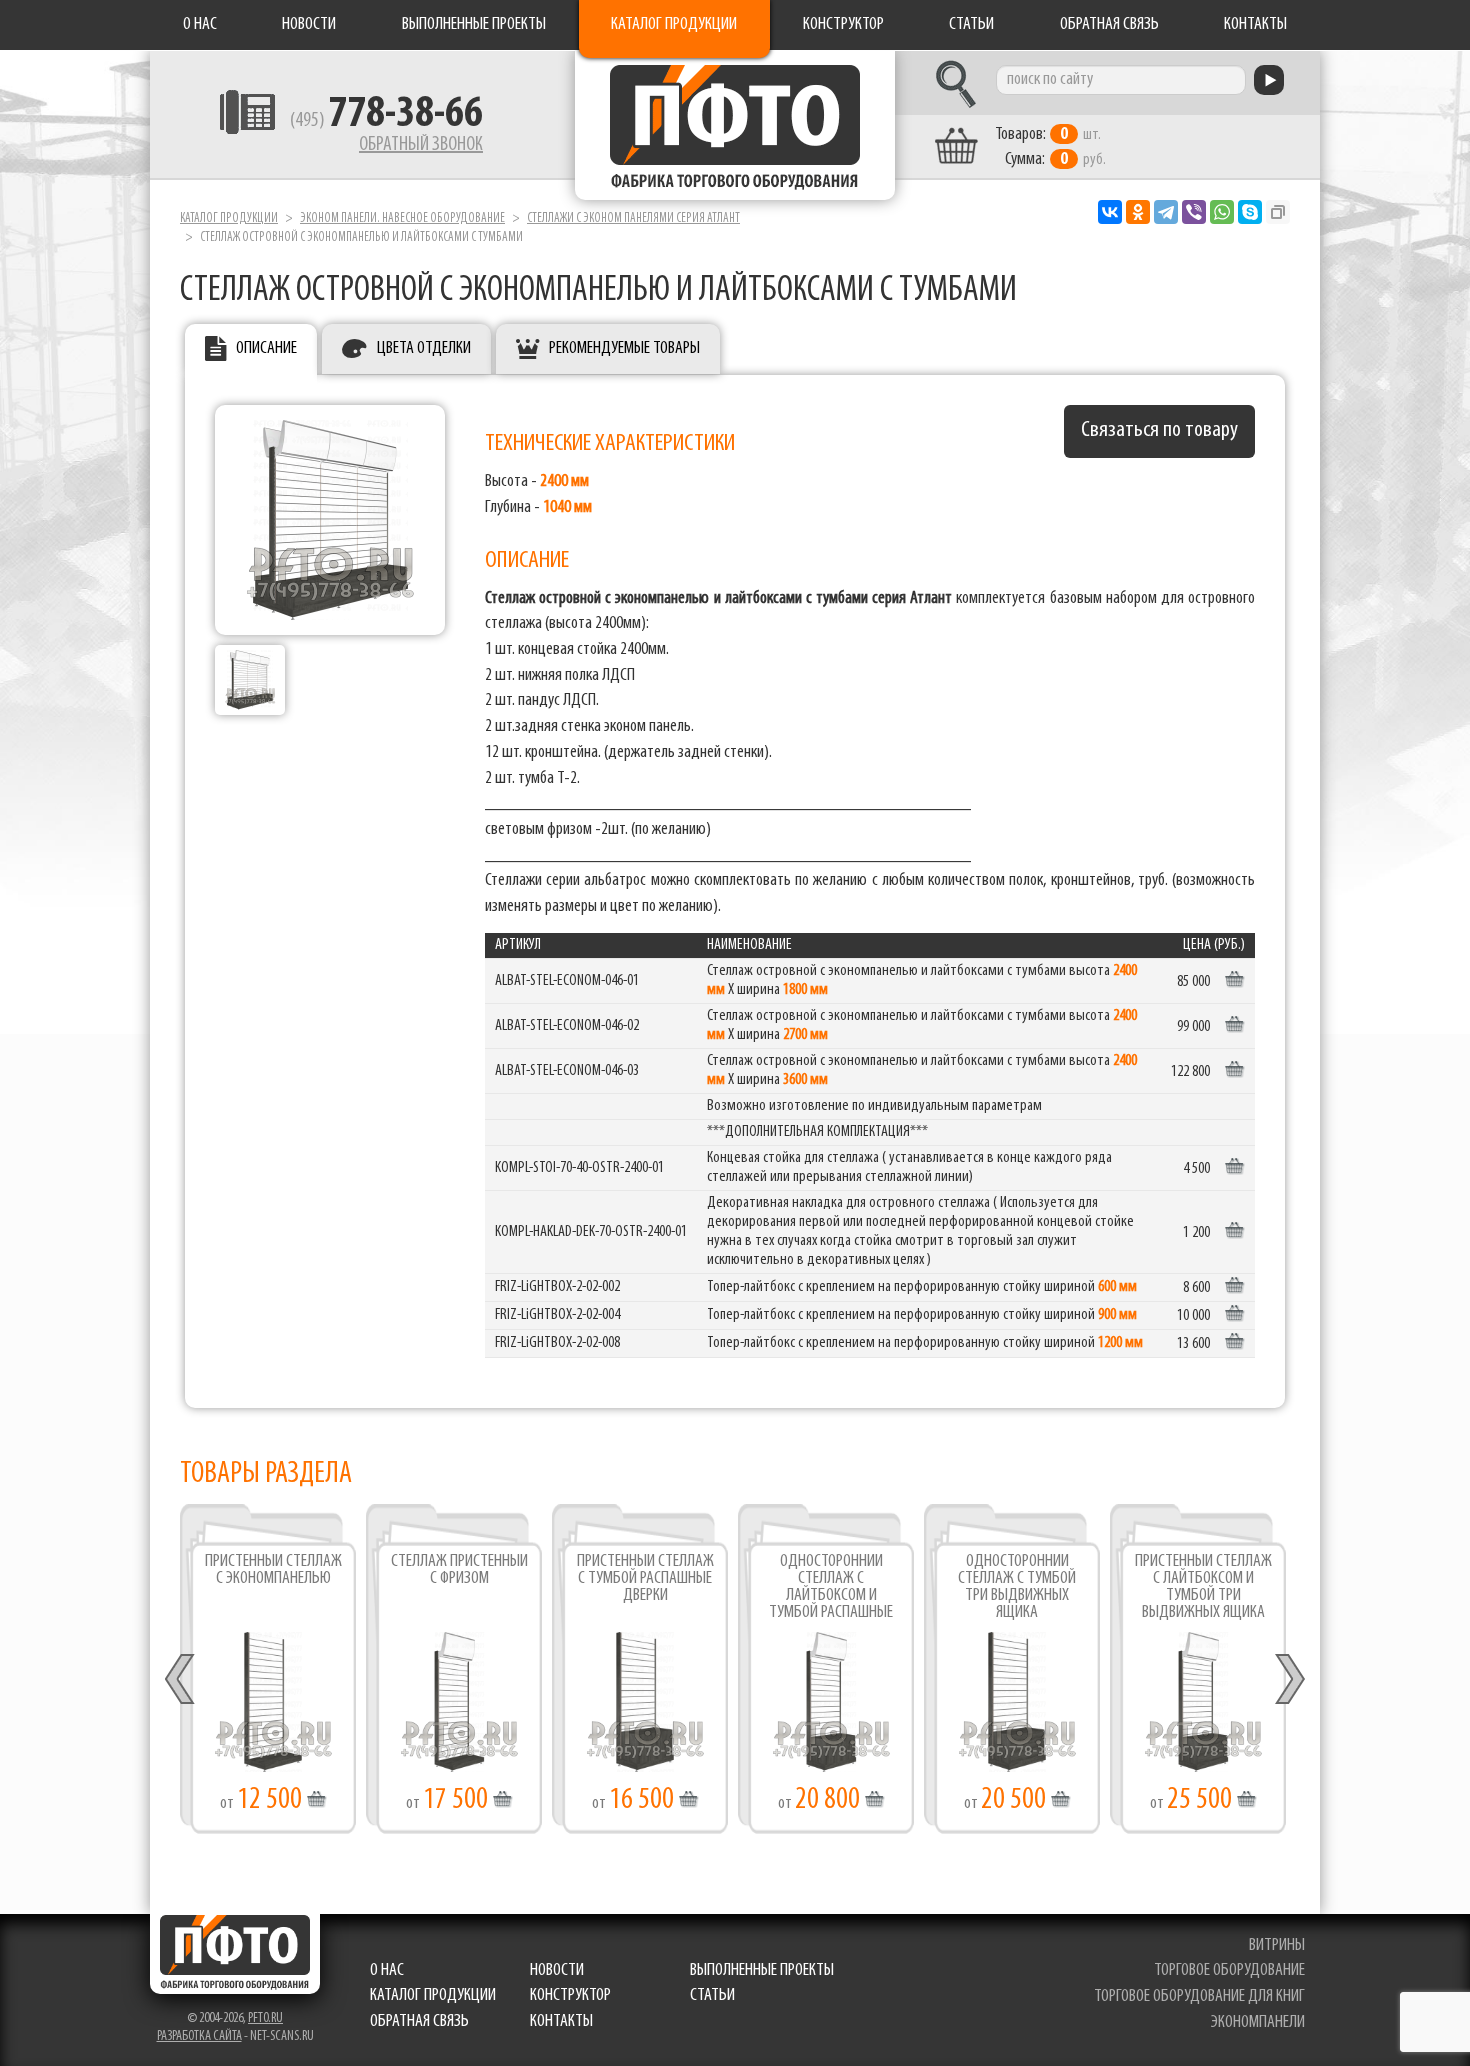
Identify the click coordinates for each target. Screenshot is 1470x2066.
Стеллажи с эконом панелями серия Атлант (633, 218)
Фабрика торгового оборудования (735, 125)
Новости (309, 25)
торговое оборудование (1229, 1971)
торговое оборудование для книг (1199, 1997)
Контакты (1255, 25)
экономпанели (1258, 2023)
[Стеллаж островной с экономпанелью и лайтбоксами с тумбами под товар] (250, 680)
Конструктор (843, 25)
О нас (200, 25)
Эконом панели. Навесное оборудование (402, 218)
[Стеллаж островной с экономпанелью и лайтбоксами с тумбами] (330, 520)
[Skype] (1250, 212)
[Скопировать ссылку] (1278, 212)
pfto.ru (265, 2018)
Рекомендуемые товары (624, 349)
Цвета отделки (424, 349)
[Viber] (1194, 212)
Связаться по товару (1159, 430)
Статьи (971, 25)
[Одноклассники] (1138, 212)
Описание (266, 349)
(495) (386, 121)
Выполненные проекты (474, 25)
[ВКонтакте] (1110, 212)
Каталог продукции (674, 25)
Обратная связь (1109, 25)
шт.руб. (1050, 147)
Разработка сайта (199, 2036)
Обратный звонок (421, 145)
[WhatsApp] (1222, 212)
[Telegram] (1166, 212)
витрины (1277, 1946)
